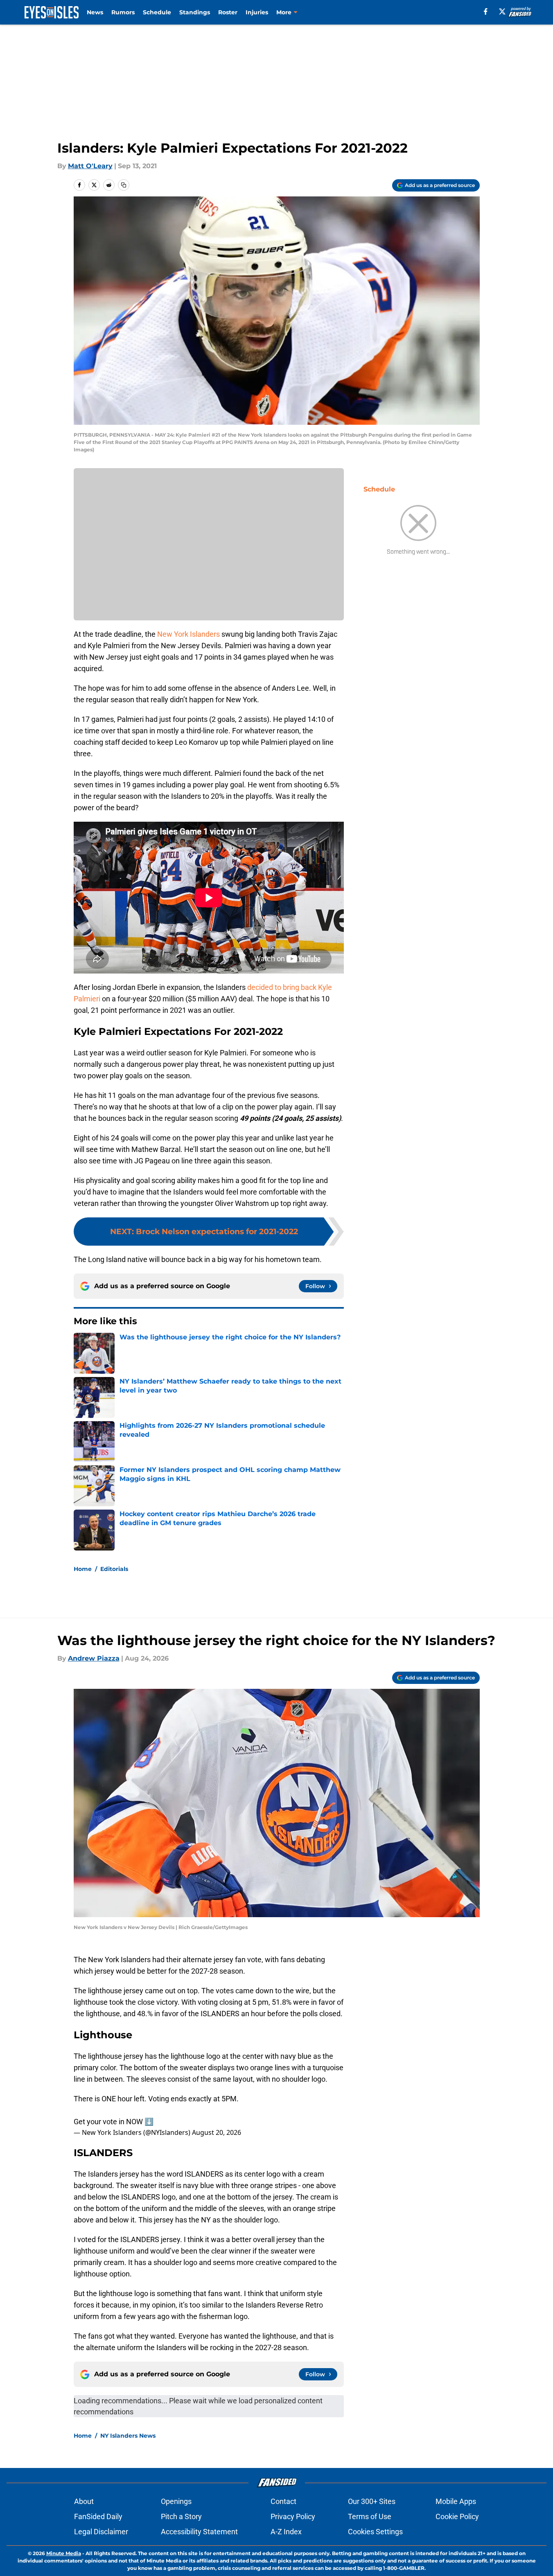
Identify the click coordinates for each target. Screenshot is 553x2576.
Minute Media (64, 2553)
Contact (283, 2501)
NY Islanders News (128, 2436)
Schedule (157, 12)
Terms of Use (370, 2516)
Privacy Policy (293, 2516)
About (84, 2501)
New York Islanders (188, 634)
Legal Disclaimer (101, 2532)
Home (83, 1569)
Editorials (114, 1569)
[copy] (124, 185)
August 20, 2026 (217, 2132)
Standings (195, 12)
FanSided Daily (98, 2516)
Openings (176, 2501)
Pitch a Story (181, 2516)
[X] (502, 11)
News (95, 12)
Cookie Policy (457, 2516)
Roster (228, 12)
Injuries (257, 12)
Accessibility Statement (199, 2532)
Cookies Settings (375, 2532)
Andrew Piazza (94, 1658)
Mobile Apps (456, 2501)
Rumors (123, 12)
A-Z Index (286, 2532)
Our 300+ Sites (372, 2501)
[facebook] (486, 11)
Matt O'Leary (90, 166)
